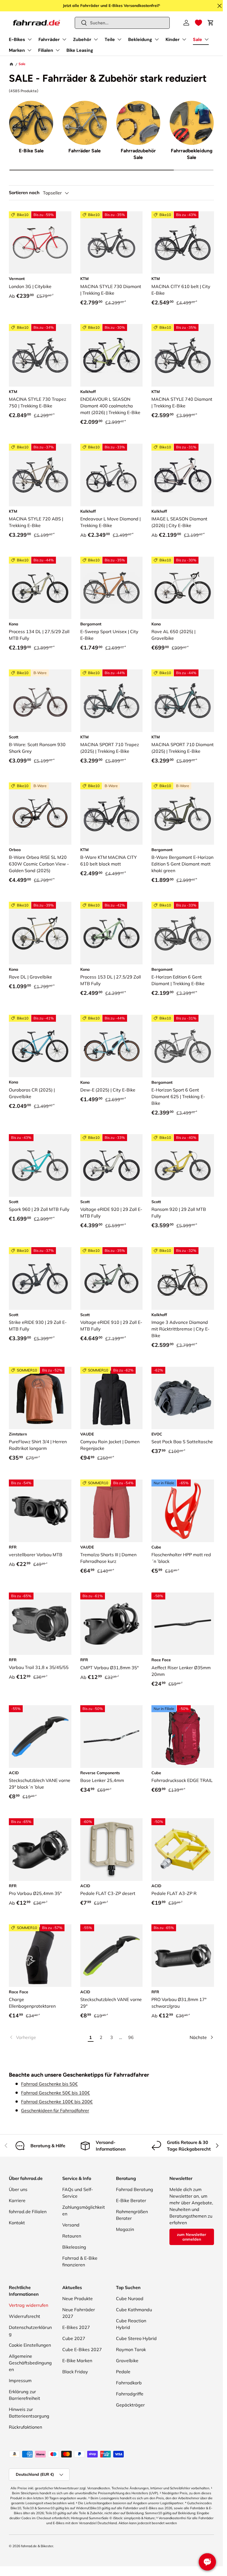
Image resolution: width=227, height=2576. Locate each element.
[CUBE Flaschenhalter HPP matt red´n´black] (183, 1511)
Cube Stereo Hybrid (136, 2338)
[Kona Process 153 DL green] (112, 933)
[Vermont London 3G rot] (40, 243)
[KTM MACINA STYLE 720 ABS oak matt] (40, 475)
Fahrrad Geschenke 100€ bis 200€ (57, 2102)
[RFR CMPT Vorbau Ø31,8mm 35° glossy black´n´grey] (112, 1624)
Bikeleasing (74, 2247)
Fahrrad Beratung (135, 2189)
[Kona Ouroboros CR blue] (40, 1046)
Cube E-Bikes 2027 (82, 2349)
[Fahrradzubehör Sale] (138, 123)
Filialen (46, 50)
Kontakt (17, 2223)
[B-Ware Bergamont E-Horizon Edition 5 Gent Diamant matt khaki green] (183, 814)
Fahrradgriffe (130, 2394)
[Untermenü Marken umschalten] (29, 50)
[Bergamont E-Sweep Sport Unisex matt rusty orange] (112, 588)
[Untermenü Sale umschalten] (207, 39)
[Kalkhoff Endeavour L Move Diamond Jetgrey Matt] (112, 475)
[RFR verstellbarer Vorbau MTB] (40, 1511)
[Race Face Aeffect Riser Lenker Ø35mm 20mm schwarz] (183, 1624)
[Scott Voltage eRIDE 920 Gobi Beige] (112, 1165)
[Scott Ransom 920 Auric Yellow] (183, 1165)
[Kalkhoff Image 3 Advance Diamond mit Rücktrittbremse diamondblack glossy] (183, 1278)
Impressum (20, 2380)
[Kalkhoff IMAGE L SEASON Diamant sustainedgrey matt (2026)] (183, 475)
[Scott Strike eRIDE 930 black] (40, 1278)
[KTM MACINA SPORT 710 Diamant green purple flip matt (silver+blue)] (183, 701)
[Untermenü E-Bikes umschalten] (30, 39)
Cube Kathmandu (134, 2310)
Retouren (72, 2236)
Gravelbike (127, 2361)
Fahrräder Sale (85, 151)
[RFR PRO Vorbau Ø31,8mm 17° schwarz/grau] (183, 1956)
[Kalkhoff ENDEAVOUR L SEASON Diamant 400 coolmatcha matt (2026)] (112, 355)
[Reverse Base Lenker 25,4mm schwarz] (112, 1737)
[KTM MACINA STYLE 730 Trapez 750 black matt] (40, 355)
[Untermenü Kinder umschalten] (184, 39)
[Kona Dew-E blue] (112, 1046)
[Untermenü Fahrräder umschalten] (64, 39)
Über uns (18, 2189)
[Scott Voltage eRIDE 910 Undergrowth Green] (112, 1278)
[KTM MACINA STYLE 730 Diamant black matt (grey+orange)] (112, 243)
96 (131, 2037)
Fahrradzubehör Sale (138, 154)
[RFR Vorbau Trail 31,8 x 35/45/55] (40, 1624)
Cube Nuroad (130, 2298)
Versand (71, 2225)
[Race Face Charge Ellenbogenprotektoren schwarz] (40, 1956)
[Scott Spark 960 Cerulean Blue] (40, 1165)
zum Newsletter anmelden (192, 2237)
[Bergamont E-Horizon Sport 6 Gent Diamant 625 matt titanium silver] (183, 1046)
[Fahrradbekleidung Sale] (192, 123)
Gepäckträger (130, 2405)
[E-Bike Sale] (31, 123)
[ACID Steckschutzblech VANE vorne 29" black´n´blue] (40, 1737)
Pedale (123, 2372)
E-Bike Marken (77, 2361)
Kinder (173, 39)
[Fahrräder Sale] (85, 123)
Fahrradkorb (129, 2383)
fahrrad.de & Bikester (37, 2546)
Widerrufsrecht (24, 2316)
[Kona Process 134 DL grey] (40, 588)
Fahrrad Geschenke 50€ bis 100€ (56, 2093)
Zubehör (82, 39)
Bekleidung (140, 39)
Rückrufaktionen (25, 2427)
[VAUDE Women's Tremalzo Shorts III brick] (112, 1511)
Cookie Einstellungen (30, 2345)
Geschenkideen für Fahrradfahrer (55, 2110)
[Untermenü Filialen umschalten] (58, 50)
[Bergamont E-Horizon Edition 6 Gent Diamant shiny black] (183, 933)
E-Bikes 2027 (76, 2327)
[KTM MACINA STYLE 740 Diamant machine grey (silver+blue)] (183, 355)
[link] (47, 2037)
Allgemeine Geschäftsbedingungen (30, 2363)
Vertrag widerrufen (29, 2305)
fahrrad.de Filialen (28, 2212)
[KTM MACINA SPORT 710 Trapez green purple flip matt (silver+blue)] (112, 701)
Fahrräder (49, 39)
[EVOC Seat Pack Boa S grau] (183, 1398)
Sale (198, 39)
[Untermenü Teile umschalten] (119, 39)
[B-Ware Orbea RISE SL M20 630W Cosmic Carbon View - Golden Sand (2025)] (40, 814)
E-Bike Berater (131, 2200)
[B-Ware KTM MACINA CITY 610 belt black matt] (112, 814)
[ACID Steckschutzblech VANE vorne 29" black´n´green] (112, 1956)
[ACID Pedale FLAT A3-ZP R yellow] (183, 1850)
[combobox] (122, 23)
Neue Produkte (78, 2298)
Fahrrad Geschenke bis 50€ (49, 2084)
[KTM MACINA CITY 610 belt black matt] (183, 243)
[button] (198, 23)
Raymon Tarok (131, 2349)
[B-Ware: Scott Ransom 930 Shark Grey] (40, 701)
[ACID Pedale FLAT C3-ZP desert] (112, 1850)
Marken (17, 50)
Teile (110, 39)
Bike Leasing (80, 50)
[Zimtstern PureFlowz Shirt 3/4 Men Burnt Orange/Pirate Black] (40, 1398)
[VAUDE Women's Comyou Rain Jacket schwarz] (112, 1398)
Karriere (17, 2200)
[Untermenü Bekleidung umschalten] (157, 39)
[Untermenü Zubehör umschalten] (96, 39)
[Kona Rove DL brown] (40, 933)
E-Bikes (17, 39)
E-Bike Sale (31, 151)
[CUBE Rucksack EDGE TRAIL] (183, 1737)
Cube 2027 (74, 2338)
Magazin (125, 2229)
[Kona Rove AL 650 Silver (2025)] (183, 588)
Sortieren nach (24, 193)
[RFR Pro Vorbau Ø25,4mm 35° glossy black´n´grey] (40, 1850)
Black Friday (75, 2372)
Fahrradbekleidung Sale (192, 154)
